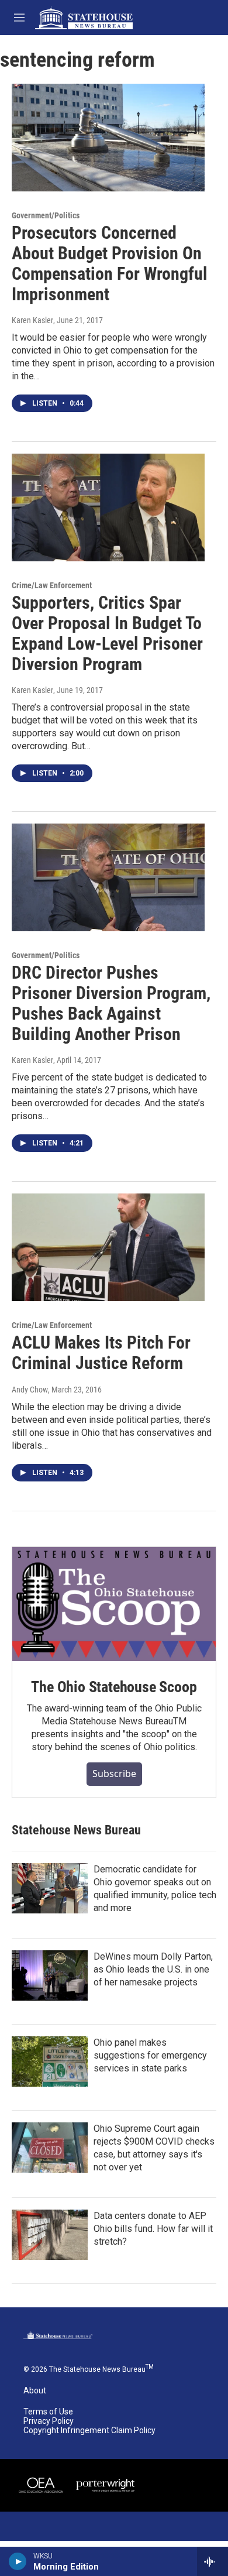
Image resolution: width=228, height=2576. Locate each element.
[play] (18, 2561)
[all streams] (213, 2561)
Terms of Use (48, 2412)
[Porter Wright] (105, 2485)
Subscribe (114, 1774)
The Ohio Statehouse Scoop (114, 1687)
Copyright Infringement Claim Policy (89, 2431)
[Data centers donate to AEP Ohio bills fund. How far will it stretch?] (50, 2235)
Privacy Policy (49, 2421)
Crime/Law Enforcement (52, 585)
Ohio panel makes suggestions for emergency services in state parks (150, 2055)
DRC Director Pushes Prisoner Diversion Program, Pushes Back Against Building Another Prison (111, 1003)
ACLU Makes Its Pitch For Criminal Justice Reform (101, 1353)
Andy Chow (30, 1390)
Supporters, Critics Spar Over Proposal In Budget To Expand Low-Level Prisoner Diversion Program (107, 633)
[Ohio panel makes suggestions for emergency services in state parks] (50, 2062)
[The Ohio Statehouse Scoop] (114, 1604)
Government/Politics (46, 215)
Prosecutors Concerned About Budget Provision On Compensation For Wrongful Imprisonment (110, 263)
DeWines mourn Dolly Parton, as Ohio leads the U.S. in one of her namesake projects (153, 1969)
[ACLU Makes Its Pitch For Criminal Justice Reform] (108, 1247)
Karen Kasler (32, 320)
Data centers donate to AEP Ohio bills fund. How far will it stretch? (153, 2229)
